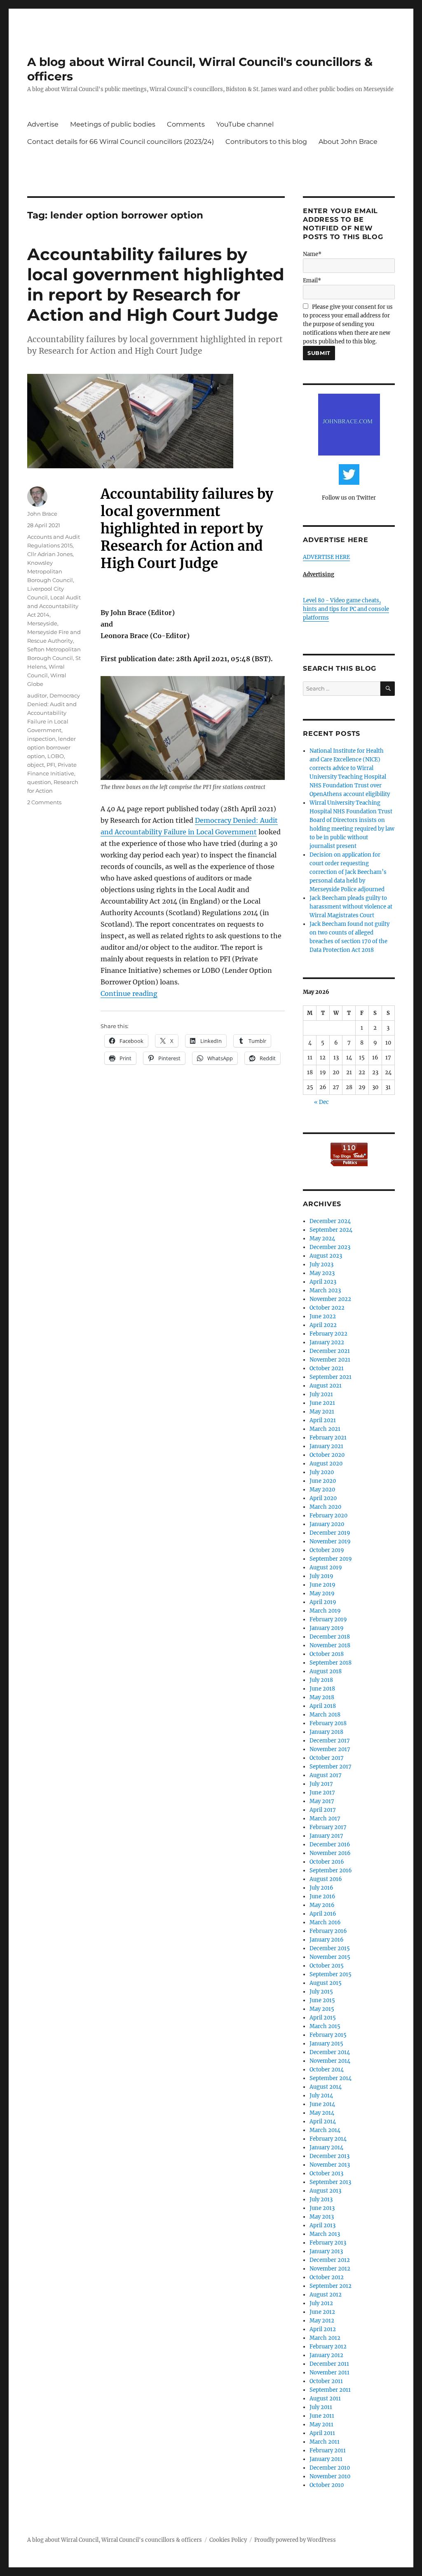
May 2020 (322, 1490)
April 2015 (323, 2018)
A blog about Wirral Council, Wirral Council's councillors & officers (115, 2540)
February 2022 (328, 1334)
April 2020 (323, 1498)
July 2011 (321, 2407)
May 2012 (322, 2321)
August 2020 (326, 1464)
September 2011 (330, 2390)
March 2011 (325, 2442)
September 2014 (331, 2078)
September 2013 (330, 2182)
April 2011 (322, 2433)
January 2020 (327, 1524)
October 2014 (327, 2070)
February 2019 (328, 1619)
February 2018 (328, 1723)
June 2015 (322, 2000)
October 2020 (327, 1455)
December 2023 (330, 1247)
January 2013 (326, 2251)
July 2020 (322, 1472)
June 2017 (322, 1793)
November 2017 (330, 1749)
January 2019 (327, 1628)
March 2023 (325, 1290)
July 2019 (321, 1576)
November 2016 (330, 1853)
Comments (186, 124)
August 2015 (326, 1983)
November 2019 (330, 1542)
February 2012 (328, 2347)
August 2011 (325, 2399)
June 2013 (322, 2208)
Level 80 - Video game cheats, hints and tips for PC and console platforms (346, 609)
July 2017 (321, 1784)
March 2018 (325, 1715)
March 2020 (325, 1507)
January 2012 (326, 2355)
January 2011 (326, 2459)
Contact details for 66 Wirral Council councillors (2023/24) (121, 142)
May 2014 (322, 2113)
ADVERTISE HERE (326, 557)
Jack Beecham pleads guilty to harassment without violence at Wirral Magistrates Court (351, 907)
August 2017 (326, 1775)
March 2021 (325, 1429)
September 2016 (331, 1870)
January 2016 (327, 1940)
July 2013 (321, 2199)
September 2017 (331, 1767)
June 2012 (322, 2312)
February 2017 (328, 1827)
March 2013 (325, 2234)
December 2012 (330, 2260)
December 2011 (329, 2364)
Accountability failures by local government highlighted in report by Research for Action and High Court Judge (156, 284)
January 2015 (326, 2044)
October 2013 (326, 2173)
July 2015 (321, 1992)
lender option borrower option (52, 747)
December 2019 (330, 1533)
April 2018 (323, 1706)
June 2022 (323, 1316)
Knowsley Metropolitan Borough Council (50, 571)
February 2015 (328, 2035)
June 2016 (322, 1896)
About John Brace (348, 142)
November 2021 (330, 1360)
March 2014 (325, 2130)
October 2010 (327, 2485)
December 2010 (330, 2468)
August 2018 (326, 1671)
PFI (51, 765)
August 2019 (326, 1567)
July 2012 (321, 2303)
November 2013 (330, 2165)
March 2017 (325, 1819)
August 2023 (326, 1256)
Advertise (43, 124)
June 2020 (323, 1481)
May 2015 (322, 2009)
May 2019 (322, 1593)
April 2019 (323, 1602)
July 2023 (321, 1265)
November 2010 (330, 2476)
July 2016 (321, 1888)
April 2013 (322, 2225)
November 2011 (329, 2373)
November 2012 (330, 2269)
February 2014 (328, 2139)
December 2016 (330, 1845)
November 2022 (330, 1299)
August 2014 (326, 2087)
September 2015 (331, 1974)
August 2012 (326, 2295)
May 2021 (322, 1412)
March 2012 (325, 2338)
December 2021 (330, 1351)
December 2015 (330, 1948)
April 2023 (323, 1282)
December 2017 (330, 1741)
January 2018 (326, 1732)
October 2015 (327, 1966)
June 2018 (322, 1689)
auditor (37, 695)
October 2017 (327, 1758)
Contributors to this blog (266, 142)
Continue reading (129, 993)
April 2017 (323, 1810)
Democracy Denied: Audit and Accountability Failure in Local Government (54, 713)
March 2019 (325, 1611)
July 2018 (321, 1680)
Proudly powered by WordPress (295, 2540)
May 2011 (321, 2425)
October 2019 (327, 1550)
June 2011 (322, 2416)
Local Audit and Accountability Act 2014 (54, 606)
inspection (41, 739)
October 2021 (327, 1368)
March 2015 (325, 2026)
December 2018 (330, 1637)
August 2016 (326, 1879)
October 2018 (327, 1654)
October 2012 (327, 2277)
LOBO (56, 756)
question (39, 782)
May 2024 (322, 1239)
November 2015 (330, 1957)
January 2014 (326, 2147)
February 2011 (328, 2450)
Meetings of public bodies (113, 124)
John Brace (42, 514)
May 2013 (322, 2217)
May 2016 (322, 1905)
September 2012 (331, 2286)
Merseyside (42, 623)
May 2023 (322, 1273)
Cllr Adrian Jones (50, 554)
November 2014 (330, 2061)
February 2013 (328, 2243)
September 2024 (331, 1230)
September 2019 (331, 1559)
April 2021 (323, 1420)
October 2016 (327, 1862)
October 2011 (326, 2381)
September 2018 (331, 1663)
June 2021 (322, 1403)
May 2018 (322, 1697)
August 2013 (325, 2191)
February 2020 (328, 1516)
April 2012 (323, 2329)
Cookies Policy (228, 2540)
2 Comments (44, 802)
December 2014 (330, 2052)
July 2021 (321, 1394)
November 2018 (330, 1645)
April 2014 (323, 2122)
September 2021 (331, 1377)
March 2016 (325, 1922)
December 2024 (330, 1221)
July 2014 (321, 2096)
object (36, 765)
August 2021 (326, 1386)
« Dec (321, 1102)
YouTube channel (245, 124)
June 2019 (322, 1585)
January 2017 (326, 1836)
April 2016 (323, 1914)
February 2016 (328, 1931)
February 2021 (328, 1438)
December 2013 (329, 2156)
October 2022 (327, 1308)
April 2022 (323, 1325)
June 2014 (322, 2104)
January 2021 (326, 1446)
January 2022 (327, 1342)
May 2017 (322, 1801)
